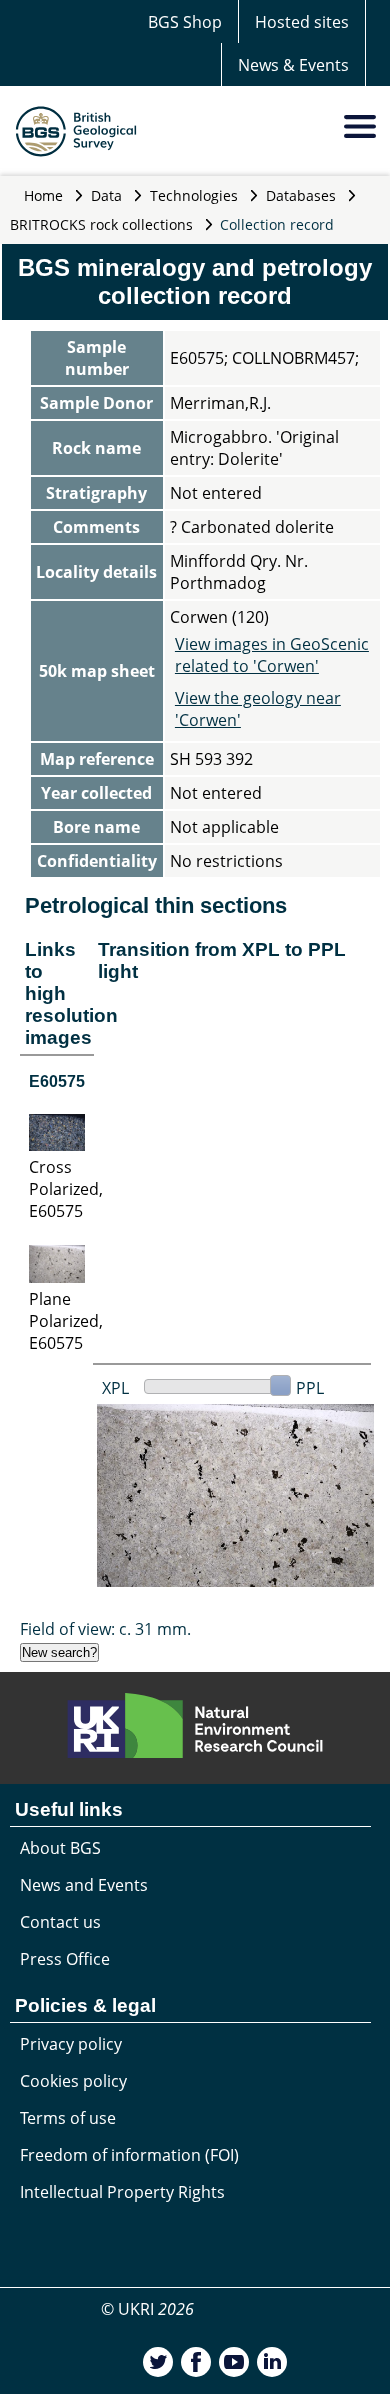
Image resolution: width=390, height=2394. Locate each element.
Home (43, 195)
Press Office (65, 1959)
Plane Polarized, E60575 (66, 1321)
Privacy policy (71, 2044)
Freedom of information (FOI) (129, 2155)
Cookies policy (73, 2081)
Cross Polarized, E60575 (66, 1189)
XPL (115, 1388)
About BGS (60, 1848)
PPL (310, 1388)
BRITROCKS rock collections (101, 224)
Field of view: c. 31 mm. (105, 1629)
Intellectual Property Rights (122, 2192)
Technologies (194, 195)
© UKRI (147, 2309)
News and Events (84, 1885)
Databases (301, 195)
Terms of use (68, 2118)
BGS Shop (185, 22)
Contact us (60, 1922)
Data (106, 195)
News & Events (293, 65)
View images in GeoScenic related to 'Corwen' (272, 655)
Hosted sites (302, 22)
